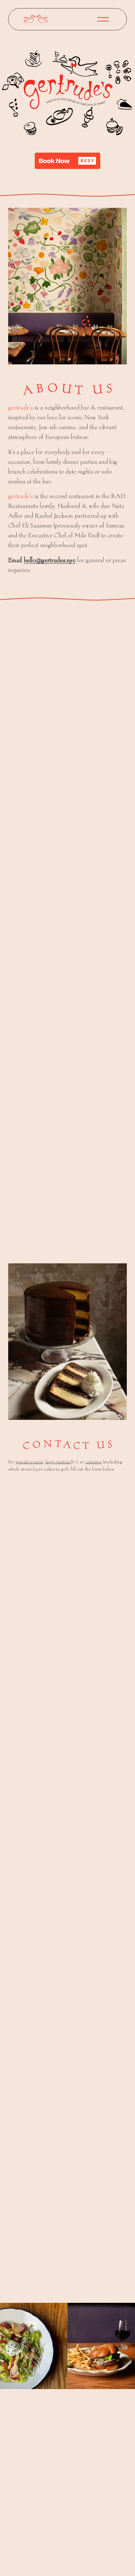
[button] (67, 161)
